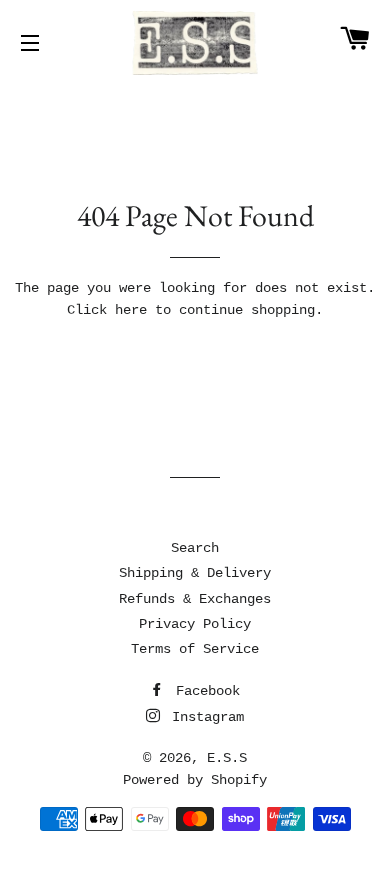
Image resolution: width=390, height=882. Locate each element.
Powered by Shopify (195, 780)
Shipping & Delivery (195, 573)
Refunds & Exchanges (195, 599)
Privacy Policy (195, 624)
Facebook (204, 691)
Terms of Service (195, 649)
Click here (107, 310)
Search (195, 548)
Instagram (204, 717)
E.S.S (227, 758)
